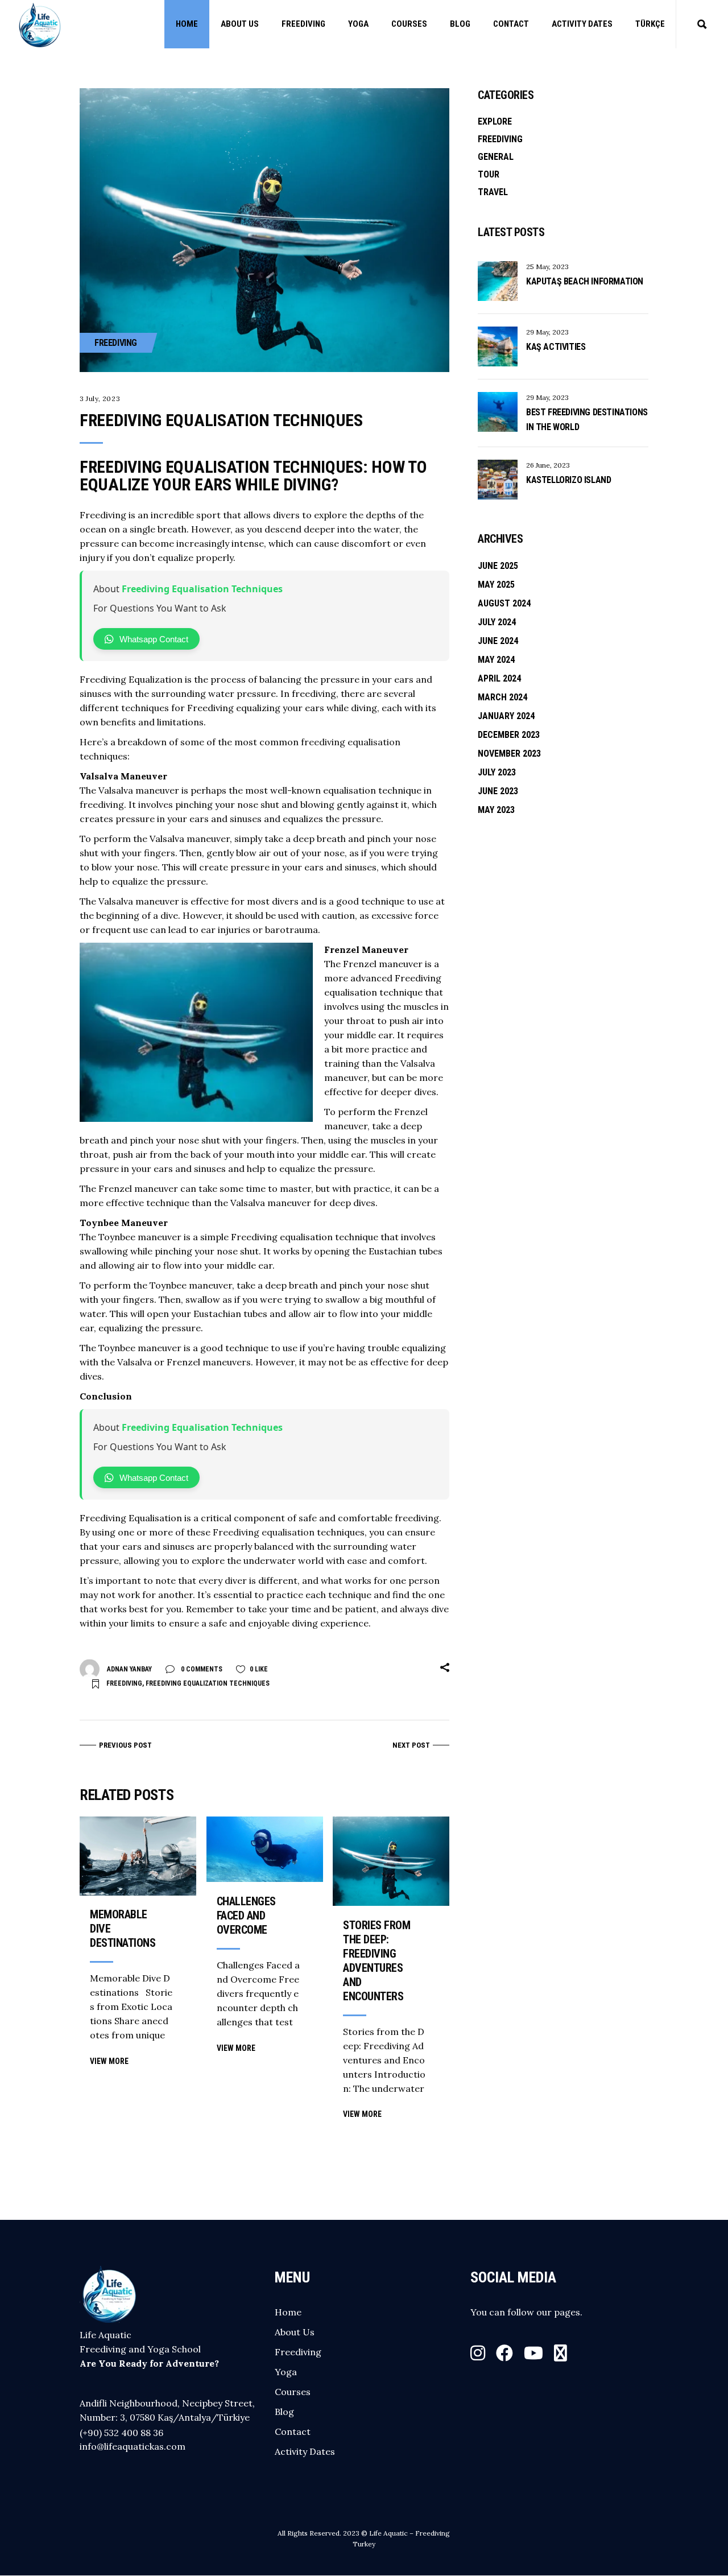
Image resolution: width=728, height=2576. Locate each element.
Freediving (116, 343)
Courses (293, 2392)
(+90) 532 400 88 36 (121, 2433)
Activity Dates (305, 2451)
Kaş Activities (556, 347)
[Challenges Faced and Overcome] (265, 1849)
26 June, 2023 (548, 465)
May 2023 (496, 810)
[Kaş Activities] (498, 346)
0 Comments (201, 1669)
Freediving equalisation (264, 1532)
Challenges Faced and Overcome (246, 1916)
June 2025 (498, 566)
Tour (489, 174)
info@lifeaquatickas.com (133, 2446)
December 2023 (509, 735)
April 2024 (499, 678)
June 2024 (498, 641)
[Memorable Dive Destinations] (138, 1856)
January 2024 (506, 716)
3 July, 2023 (100, 399)
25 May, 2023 (547, 267)
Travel (493, 192)
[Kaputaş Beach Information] (498, 281)
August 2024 (504, 603)
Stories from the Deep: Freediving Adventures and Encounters (377, 1961)
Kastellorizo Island (568, 480)
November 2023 (509, 754)
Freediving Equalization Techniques (208, 1683)
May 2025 (496, 585)
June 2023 (498, 791)
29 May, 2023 (547, 332)
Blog (284, 2412)
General (496, 157)
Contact (293, 2431)
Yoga (286, 2372)
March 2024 (502, 697)
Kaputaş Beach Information (585, 281)
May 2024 (496, 660)
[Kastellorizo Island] (498, 480)
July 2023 (497, 772)
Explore (495, 121)
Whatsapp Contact (154, 639)
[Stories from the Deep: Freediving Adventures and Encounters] (391, 1861)
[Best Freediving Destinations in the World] (498, 412)
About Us (295, 2332)
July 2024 (497, 622)
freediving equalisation (351, 742)
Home (288, 2312)
